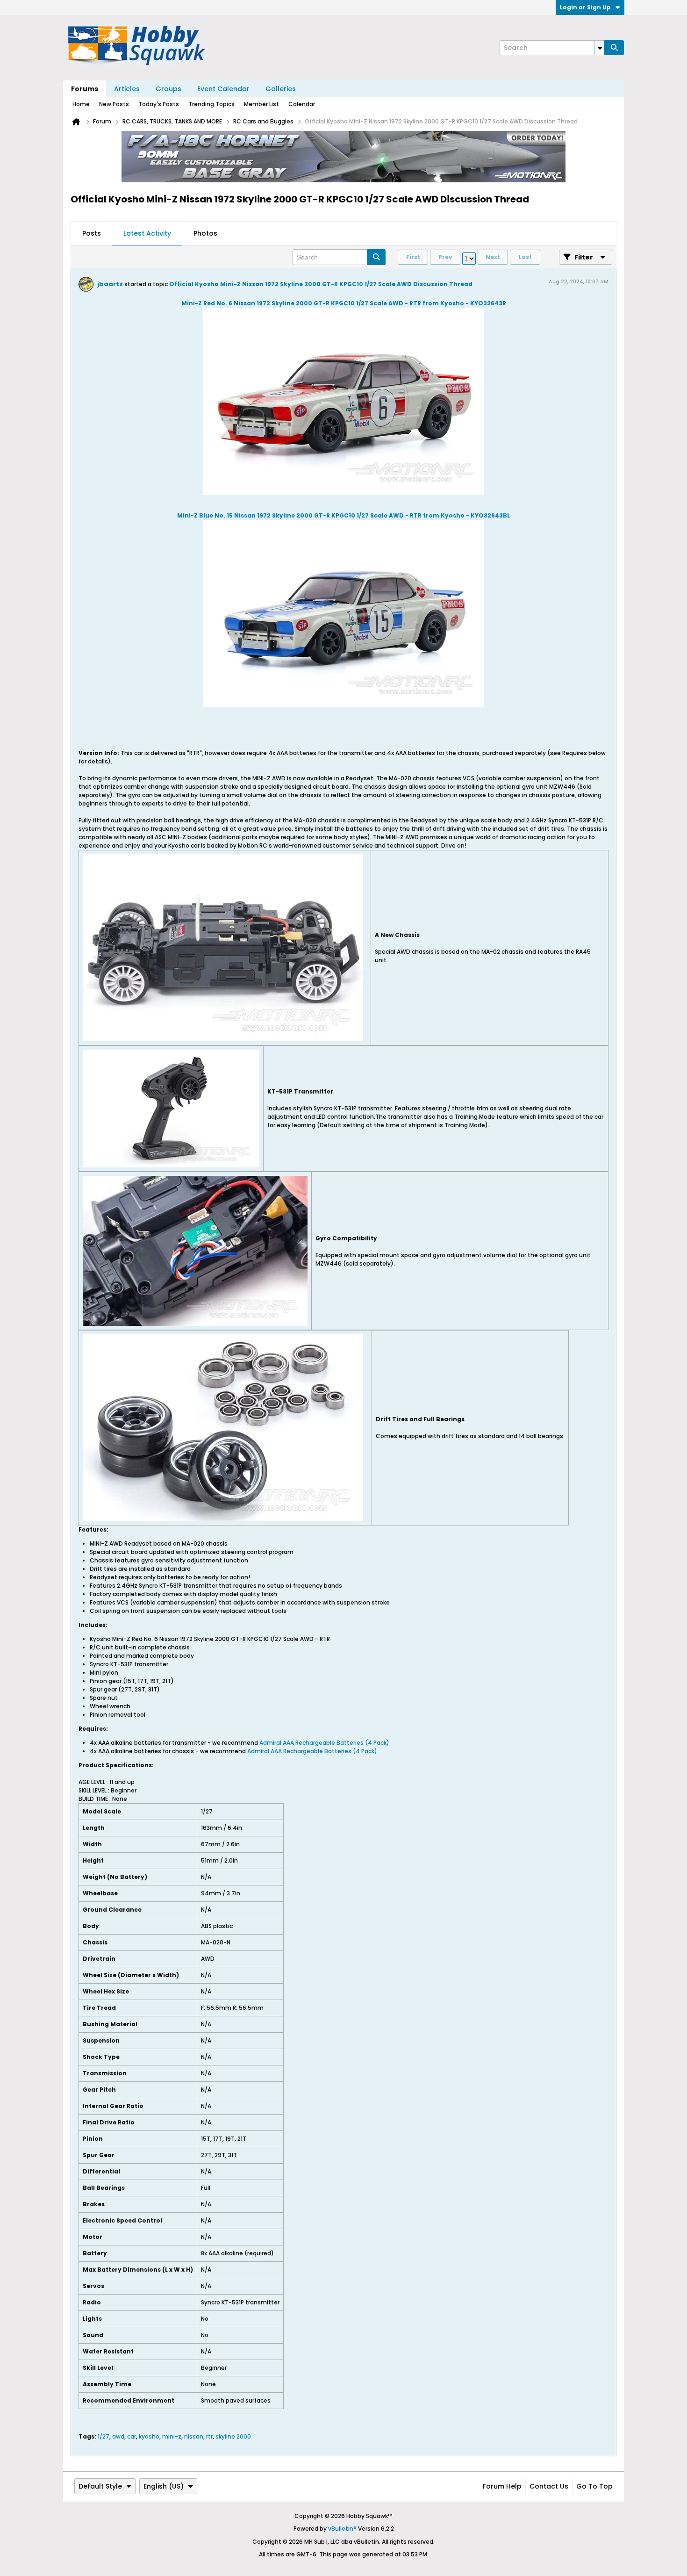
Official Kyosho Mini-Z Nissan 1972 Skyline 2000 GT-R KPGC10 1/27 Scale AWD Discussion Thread (321, 284)
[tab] (92, 234)
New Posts (114, 104)
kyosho (149, 2436)
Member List (261, 104)
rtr (209, 2436)
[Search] (614, 48)
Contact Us (549, 2486)
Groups (168, 89)
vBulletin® (342, 2529)
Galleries (281, 89)
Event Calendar (223, 89)
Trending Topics (211, 104)
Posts (92, 233)
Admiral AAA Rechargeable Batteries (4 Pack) (324, 1743)
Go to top (594, 2486)
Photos (205, 233)
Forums (85, 89)
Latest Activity (147, 233)
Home (81, 104)
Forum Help (502, 2486)
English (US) (164, 2486)
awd (118, 2436)
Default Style (100, 2486)
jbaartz (110, 284)
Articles (127, 89)
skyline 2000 (233, 2436)
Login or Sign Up (585, 7)
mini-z (172, 2436)
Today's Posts (159, 104)
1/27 (104, 2436)
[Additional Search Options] (600, 48)
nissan (194, 2436)
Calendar (302, 104)
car (132, 2436)
